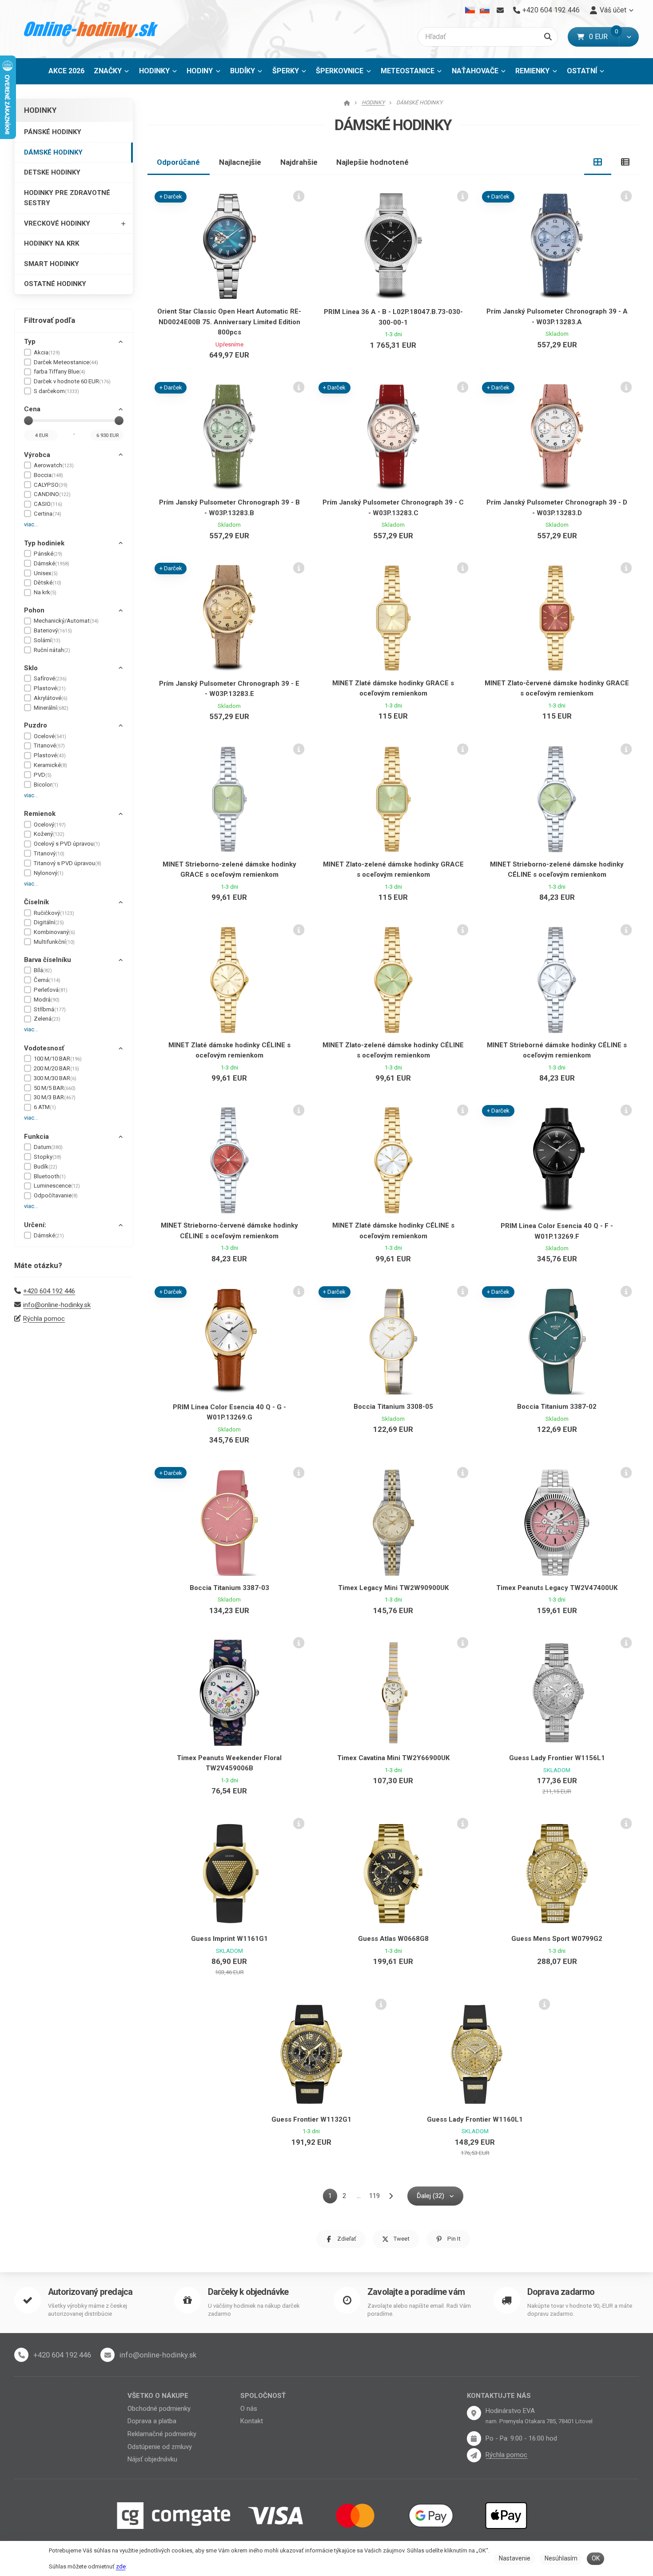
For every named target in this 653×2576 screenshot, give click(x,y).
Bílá (43, 970)
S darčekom (56, 391)
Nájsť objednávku (152, 2459)
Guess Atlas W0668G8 (393, 1939)
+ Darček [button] (171, 197)
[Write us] (474, 2455)
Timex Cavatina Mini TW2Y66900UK (393, 1758)
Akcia (47, 352)
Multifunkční (54, 942)
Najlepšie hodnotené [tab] (372, 162)
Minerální (51, 708)
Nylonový (49, 873)
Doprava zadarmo (561, 2292)
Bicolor (46, 785)
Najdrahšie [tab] (299, 162)
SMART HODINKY (52, 264)
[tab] (598, 162)
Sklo (31, 668)
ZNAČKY (108, 71)
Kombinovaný (54, 932)
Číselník (36, 902)
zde (121, 2566)
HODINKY (154, 71)
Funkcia (36, 1137)
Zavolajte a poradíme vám (416, 2292)
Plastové (50, 688)
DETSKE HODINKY (52, 172)
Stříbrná (50, 1009)
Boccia (48, 475)
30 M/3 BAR (55, 1097)
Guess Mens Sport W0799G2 (557, 1939)
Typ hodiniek (44, 543)
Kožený (49, 834)
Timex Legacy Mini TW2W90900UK (393, 1588)
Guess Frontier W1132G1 (311, 2119)
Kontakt (252, 2421)
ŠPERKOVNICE (340, 71)
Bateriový (53, 630)
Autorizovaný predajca (90, 2292)
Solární (47, 640)
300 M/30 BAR (55, 1078)
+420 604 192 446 (49, 1291)
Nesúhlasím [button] (561, 2558)
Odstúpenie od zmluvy (160, 2447)
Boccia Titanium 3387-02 (557, 1407)
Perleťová (51, 990)
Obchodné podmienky (159, 2409)
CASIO (48, 504)
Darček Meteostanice (66, 362)
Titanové (49, 745)
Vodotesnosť (44, 1048)
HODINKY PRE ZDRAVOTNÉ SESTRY (67, 198)
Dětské (48, 582)
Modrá (47, 1000)
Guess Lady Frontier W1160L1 (475, 2119)
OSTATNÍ (582, 71)
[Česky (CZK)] (470, 10)
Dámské (52, 563)
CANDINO (52, 494)
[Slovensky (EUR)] (484, 10)
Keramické (50, 765)
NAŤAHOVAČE (475, 71)
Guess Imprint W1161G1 (229, 1939)
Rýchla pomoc (44, 1319)
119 (374, 2196)
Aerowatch (54, 465)
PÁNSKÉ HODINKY (53, 132)
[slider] (28, 421)
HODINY (200, 71)
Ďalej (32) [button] (430, 2196)
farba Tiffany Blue (60, 372)
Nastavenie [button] (515, 2558)
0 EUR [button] (604, 37)
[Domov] (91, 29)
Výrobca (37, 455)
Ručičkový (54, 913)
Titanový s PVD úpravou (68, 863)
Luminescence (57, 1186)
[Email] (500, 10)
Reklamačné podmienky (162, 2434)
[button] (629, 37)
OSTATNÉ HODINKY (55, 284)
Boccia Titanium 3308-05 (393, 1407)
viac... (31, 524)
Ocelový (50, 825)
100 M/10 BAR (58, 1059)
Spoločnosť (263, 2396)
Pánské (48, 554)
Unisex (46, 573)
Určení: (35, 1225)
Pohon (34, 610)
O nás (249, 2409)
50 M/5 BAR (55, 1088)
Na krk (45, 592)
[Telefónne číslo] (21, 2355)
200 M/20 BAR (56, 1068)
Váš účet (613, 10)
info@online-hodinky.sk (57, 1305)
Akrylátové (51, 698)
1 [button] (333, 2197)
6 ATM (45, 1107)
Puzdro (36, 725)
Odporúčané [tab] (178, 162)
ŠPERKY (286, 71)
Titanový (49, 853)
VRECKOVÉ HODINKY (57, 223)
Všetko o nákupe (158, 2396)
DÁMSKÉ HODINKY (53, 152)
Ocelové (50, 736)
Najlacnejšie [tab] (240, 162)
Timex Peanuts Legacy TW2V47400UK (557, 1588)
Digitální (49, 922)
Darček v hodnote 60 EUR (72, 381)
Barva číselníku (48, 960)
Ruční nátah (52, 650)
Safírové (50, 678)
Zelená (47, 1019)
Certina (48, 514)
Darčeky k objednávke (248, 2292)
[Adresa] (474, 2413)
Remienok (40, 814)
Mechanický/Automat (66, 621)
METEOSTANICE (408, 71)
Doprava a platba (152, 2421)
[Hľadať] (548, 37)
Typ (30, 342)
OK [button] (596, 2558)
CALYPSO (51, 485)
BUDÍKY (243, 71)
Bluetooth (50, 1176)
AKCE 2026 (66, 71)
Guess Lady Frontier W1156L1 (557, 1758)
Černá (47, 980)
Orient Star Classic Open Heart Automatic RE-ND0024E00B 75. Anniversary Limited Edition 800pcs (229, 322)
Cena (32, 409)
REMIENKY (532, 71)
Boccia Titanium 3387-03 (229, 1588)
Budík (46, 1167)
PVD (43, 775)
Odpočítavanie (56, 1195)
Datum (48, 1147)
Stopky (48, 1157)
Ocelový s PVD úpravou (67, 844)
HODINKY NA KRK (52, 243)
